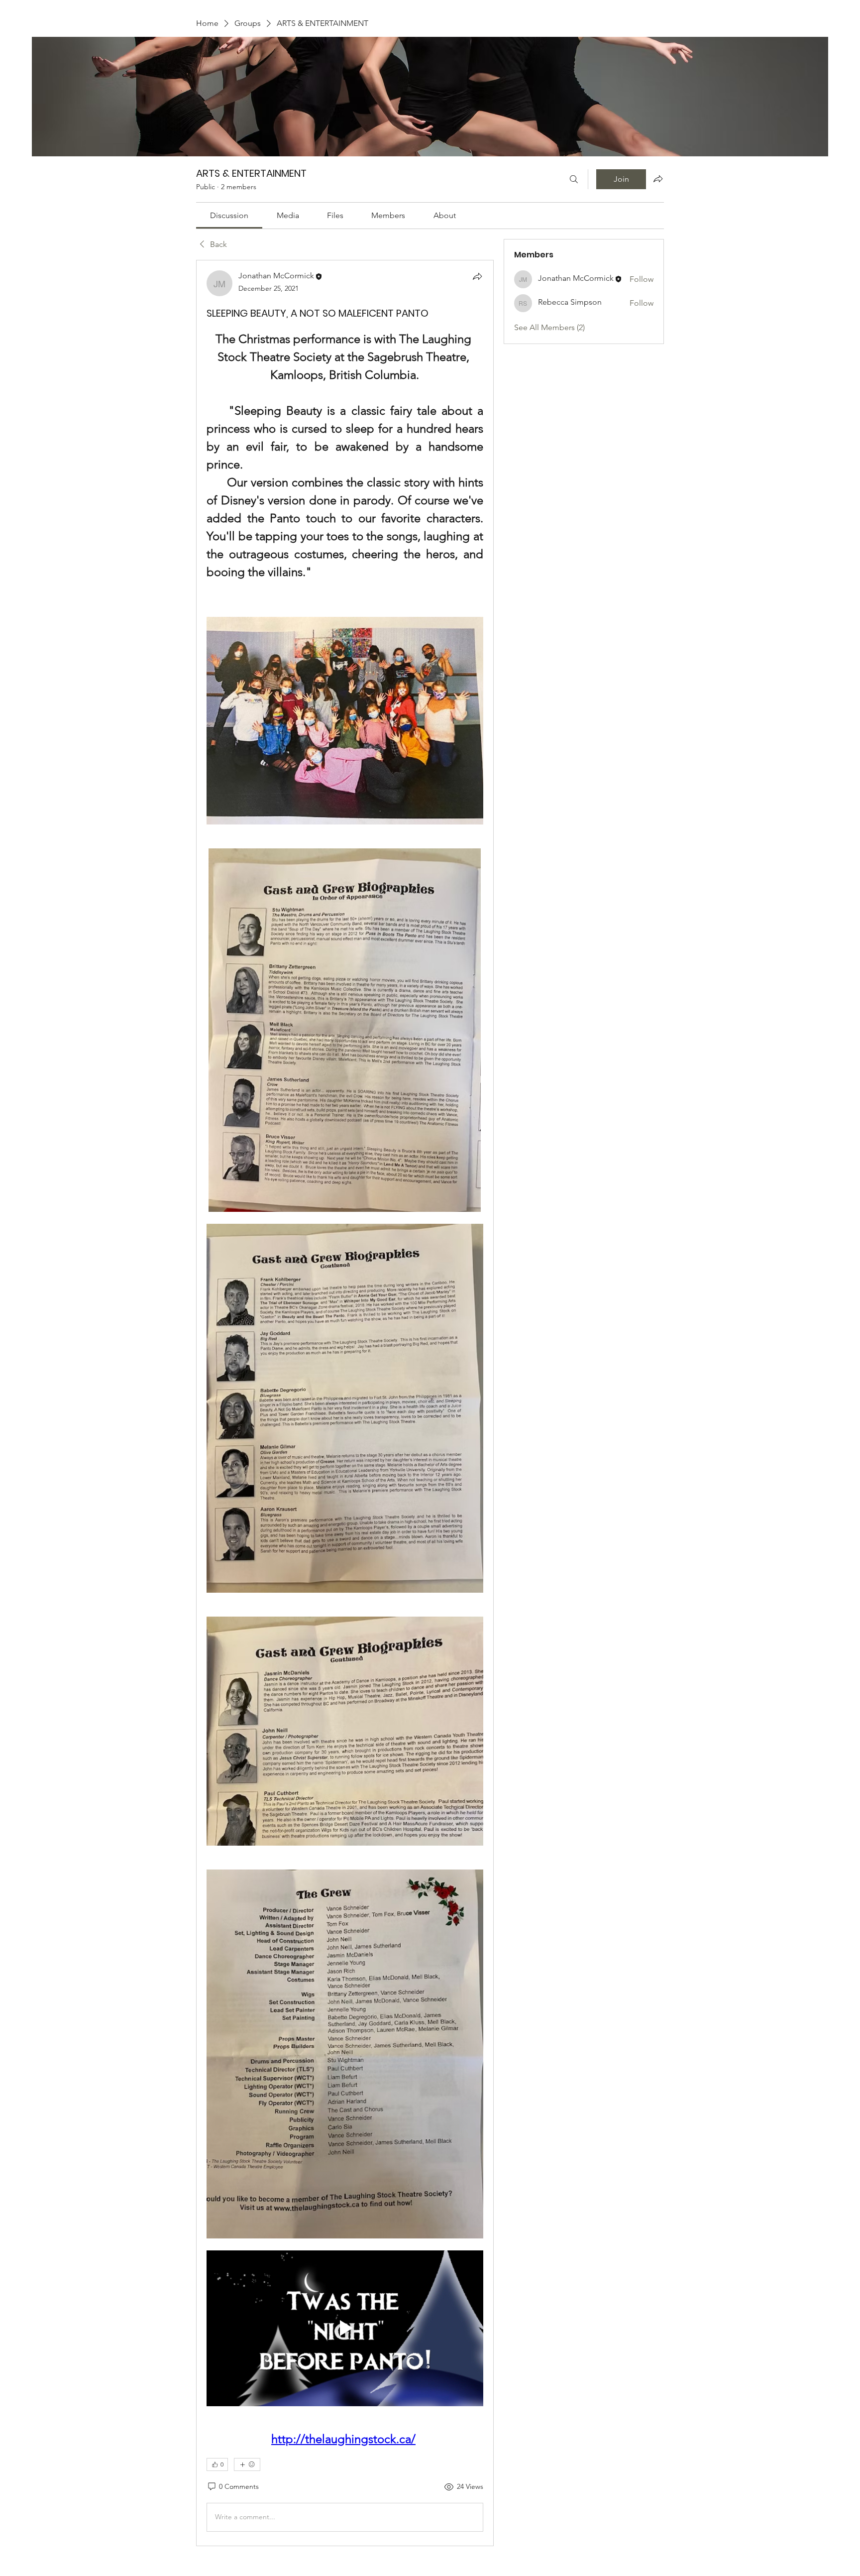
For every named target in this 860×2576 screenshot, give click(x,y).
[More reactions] (247, 2464)
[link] (229, 215)
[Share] (477, 276)
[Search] (574, 179)
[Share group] (658, 179)
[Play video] (345, 2328)
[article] (345, 1403)
